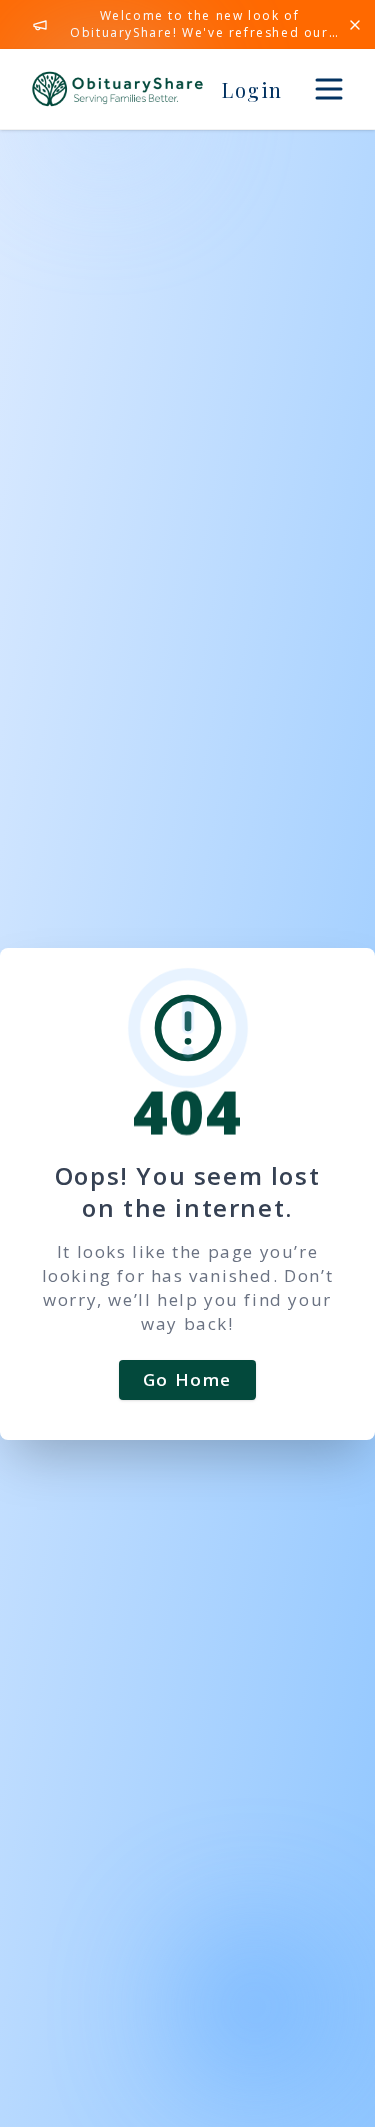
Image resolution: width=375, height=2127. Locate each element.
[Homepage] (117, 89)
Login (252, 89)
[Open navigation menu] (329, 89)
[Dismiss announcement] (355, 25)
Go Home (187, 1379)
